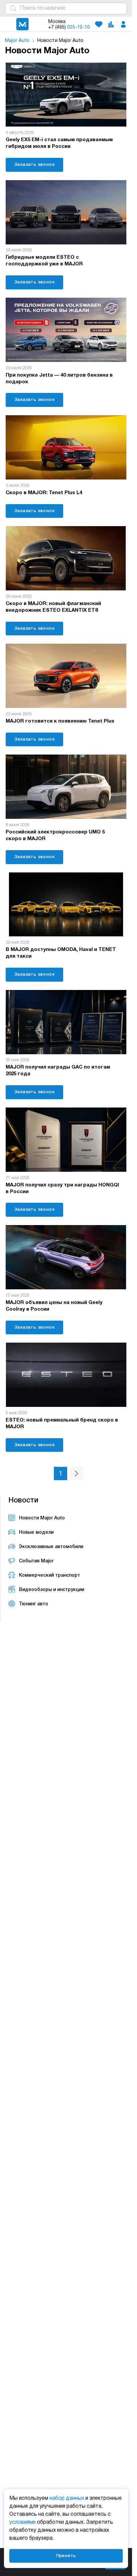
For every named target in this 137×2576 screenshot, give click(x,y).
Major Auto (17, 41)
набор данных (67, 2498)
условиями (22, 2522)
